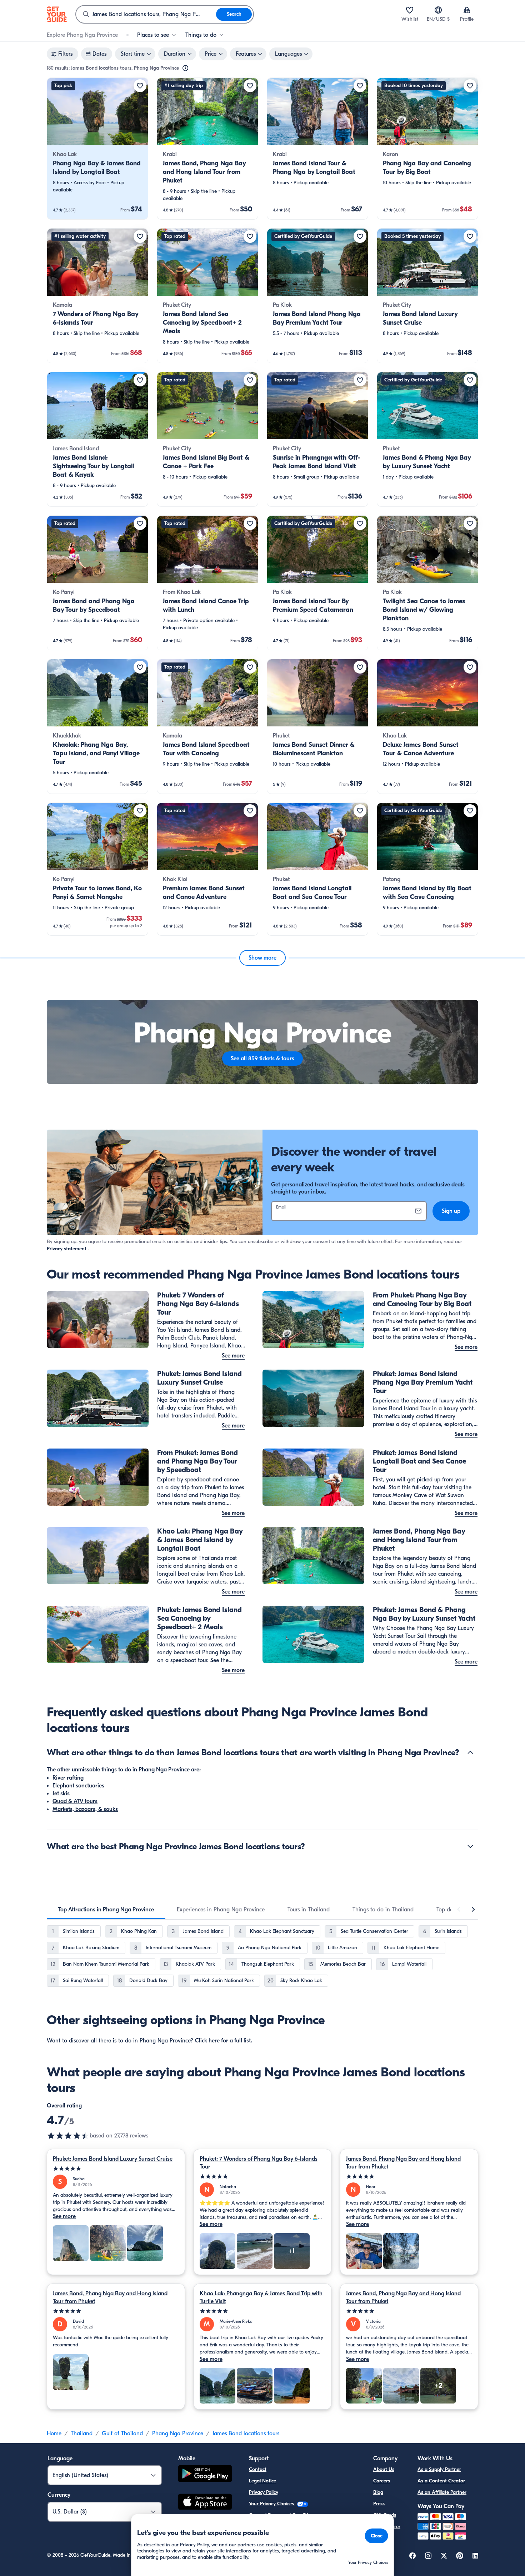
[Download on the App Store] (205, 2503)
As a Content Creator (441, 2481)
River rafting (68, 1778)
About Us (384, 2469)
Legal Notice (262, 2481)
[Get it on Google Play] (205, 2475)
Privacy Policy (264, 2492)
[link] (97, 149)
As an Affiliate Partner (442, 2492)
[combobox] (146, 14)
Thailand (82, 2434)
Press (379, 2504)
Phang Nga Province (178, 2434)
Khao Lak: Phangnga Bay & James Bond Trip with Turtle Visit (261, 2297)
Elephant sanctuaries (78, 1786)
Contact (258, 2469)
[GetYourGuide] (57, 14)
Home (54, 2434)
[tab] (106, 1910)
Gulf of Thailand (122, 2434)
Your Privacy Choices (272, 2504)
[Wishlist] (410, 10)
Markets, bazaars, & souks (85, 1809)
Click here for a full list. (224, 2041)
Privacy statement (67, 1249)
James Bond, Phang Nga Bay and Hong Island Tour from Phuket (403, 2163)
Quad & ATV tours (75, 1801)
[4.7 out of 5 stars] (68, 2136)
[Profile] (467, 10)
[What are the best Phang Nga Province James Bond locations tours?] (470, 1846)
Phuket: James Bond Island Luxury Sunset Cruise (113, 2159)
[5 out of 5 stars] (116, 2169)
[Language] (438, 10)
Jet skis (61, 1794)
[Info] (185, 68)
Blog (378, 2492)
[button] (97, 149)
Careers (382, 2481)
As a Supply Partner (439, 2469)
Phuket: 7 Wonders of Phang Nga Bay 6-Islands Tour (259, 2163)
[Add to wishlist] (140, 86)
